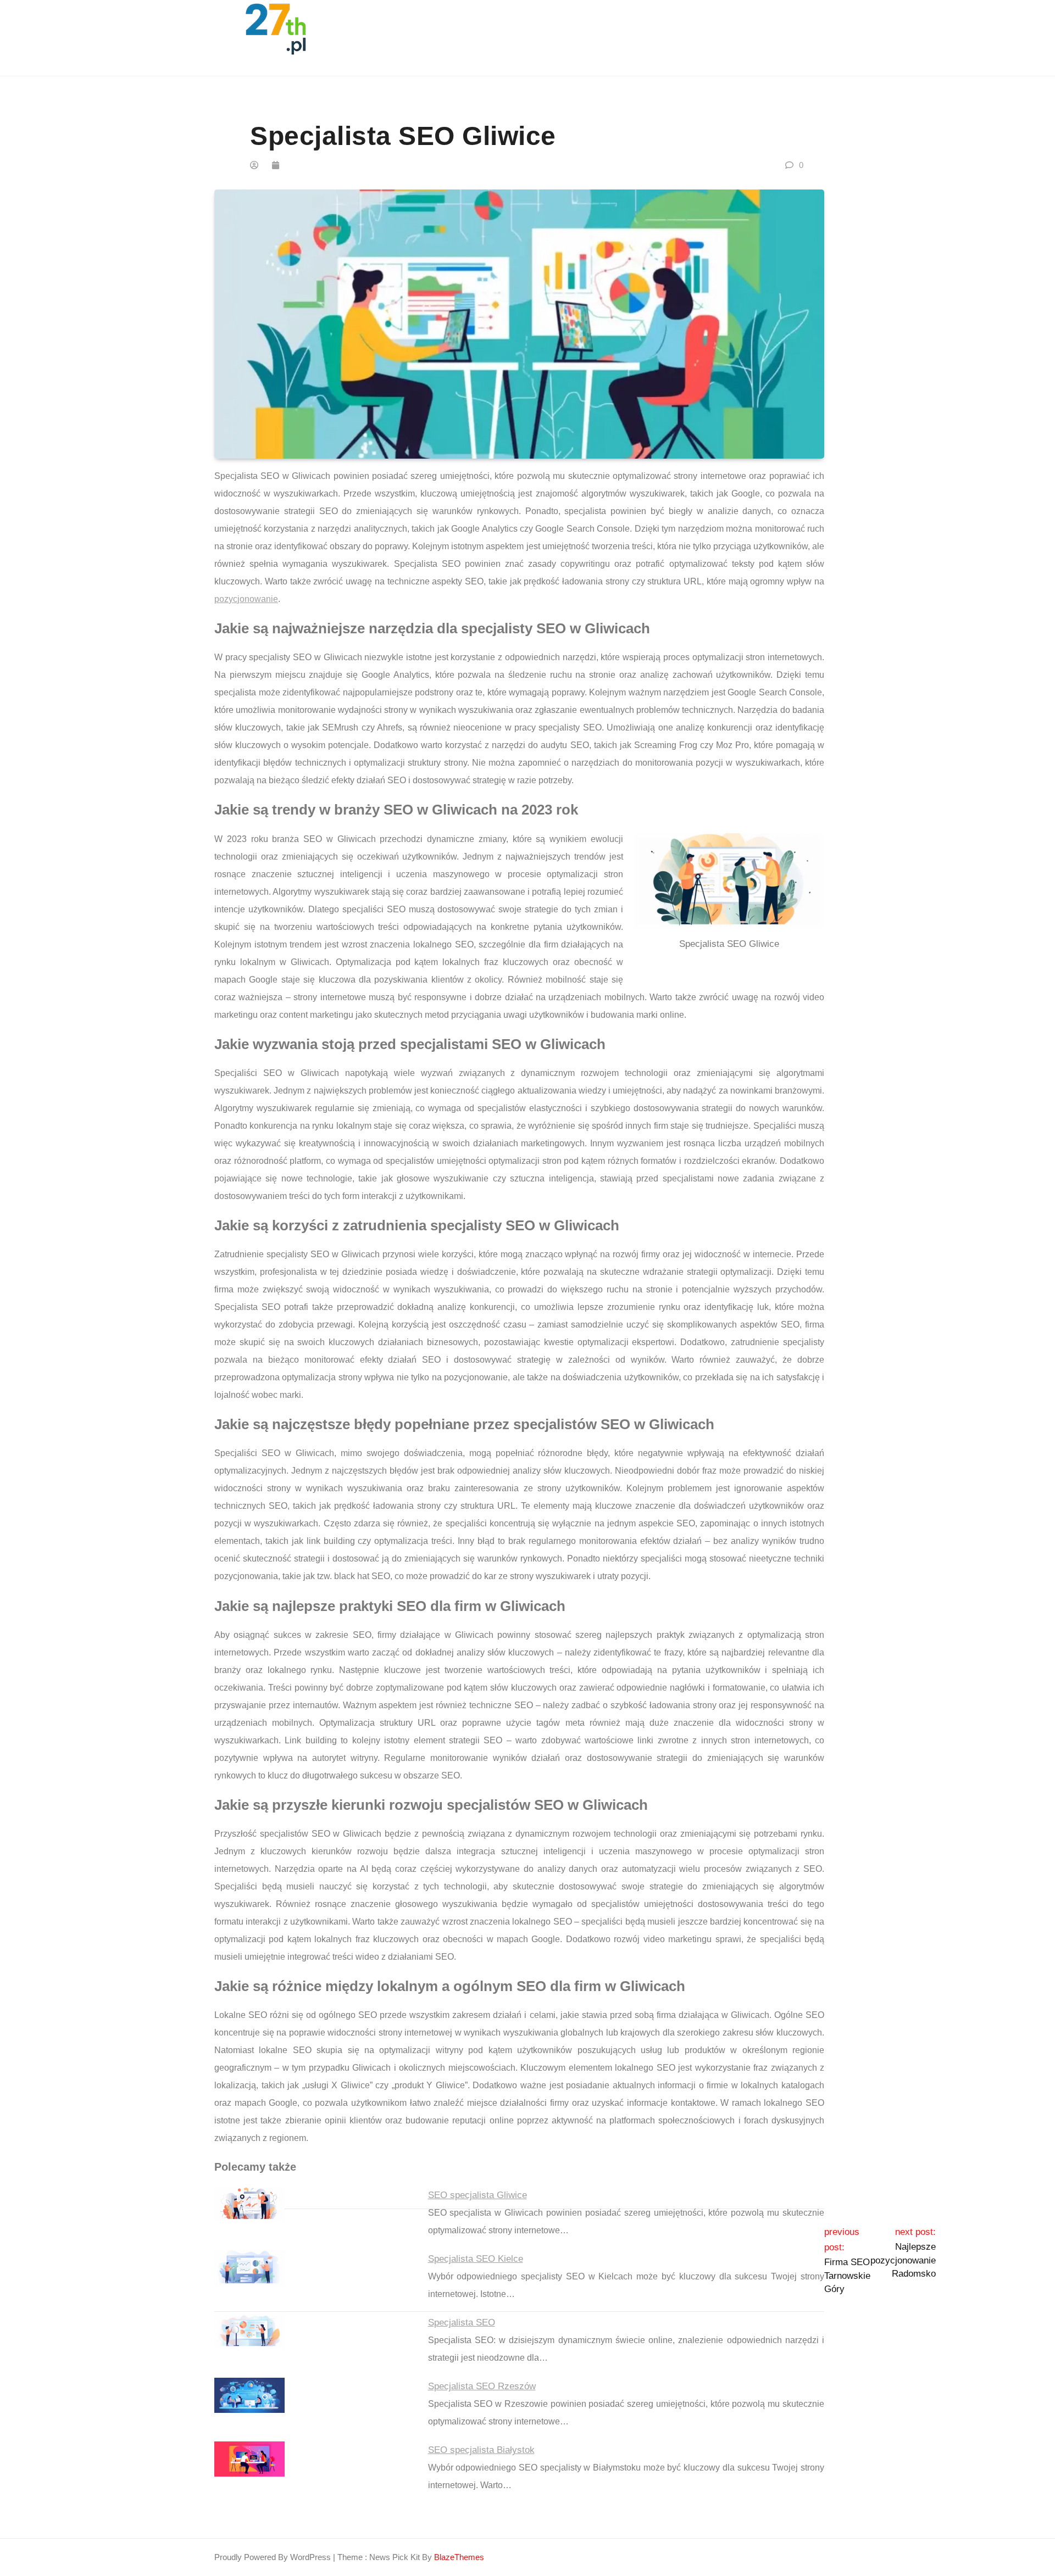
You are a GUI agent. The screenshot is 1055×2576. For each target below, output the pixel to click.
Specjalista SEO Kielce (476, 2259)
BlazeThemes (459, 2557)
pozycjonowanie (246, 599)
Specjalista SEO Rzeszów (482, 2386)
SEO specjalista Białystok (481, 2450)
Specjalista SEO (462, 2323)
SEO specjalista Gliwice (477, 2195)
